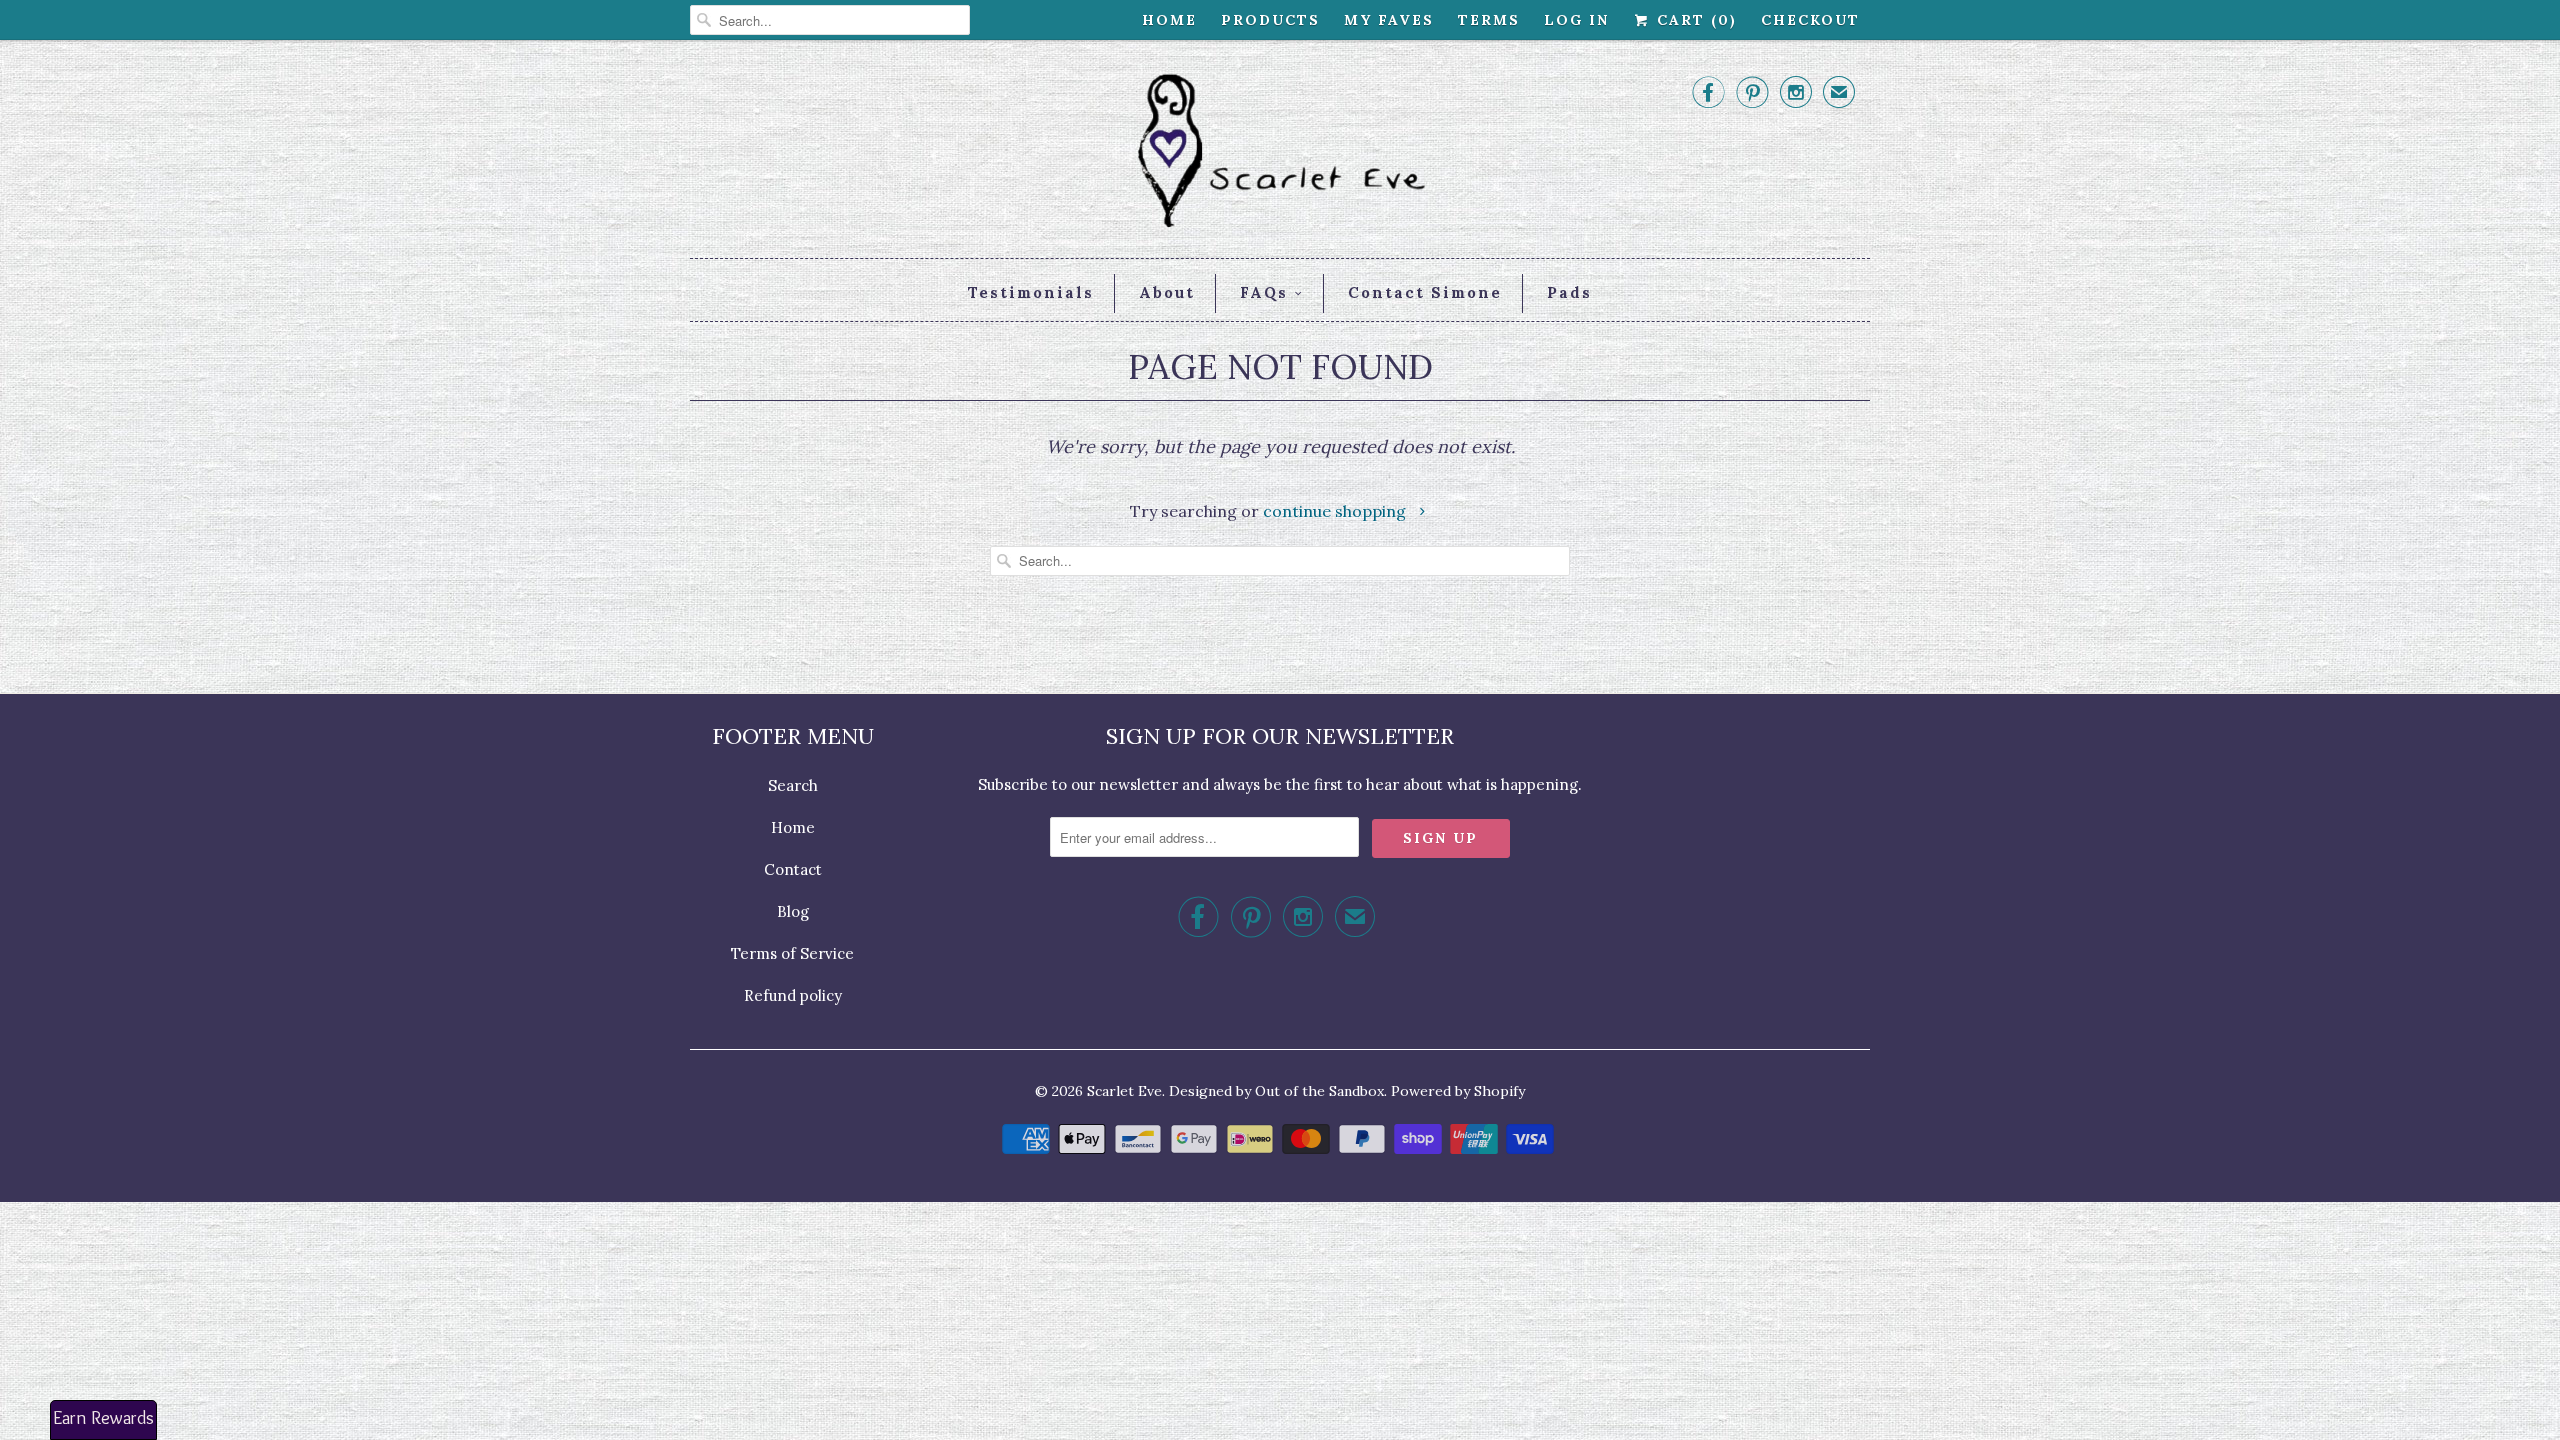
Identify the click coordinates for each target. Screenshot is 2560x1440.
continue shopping (1336, 511)
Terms (1489, 20)
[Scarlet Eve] (1280, 154)
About (1167, 292)
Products (1270, 20)
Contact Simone (1425, 292)
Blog (793, 911)
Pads (1569, 292)
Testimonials (1031, 292)
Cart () (1694, 20)
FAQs (1264, 292)
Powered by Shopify (1458, 1091)
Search (793, 785)
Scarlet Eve (1124, 1091)
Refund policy (793, 995)
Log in (1576, 20)
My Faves (1389, 20)
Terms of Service (792, 953)
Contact (793, 869)
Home (1169, 20)
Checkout (1810, 20)
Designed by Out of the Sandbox (1276, 1091)
